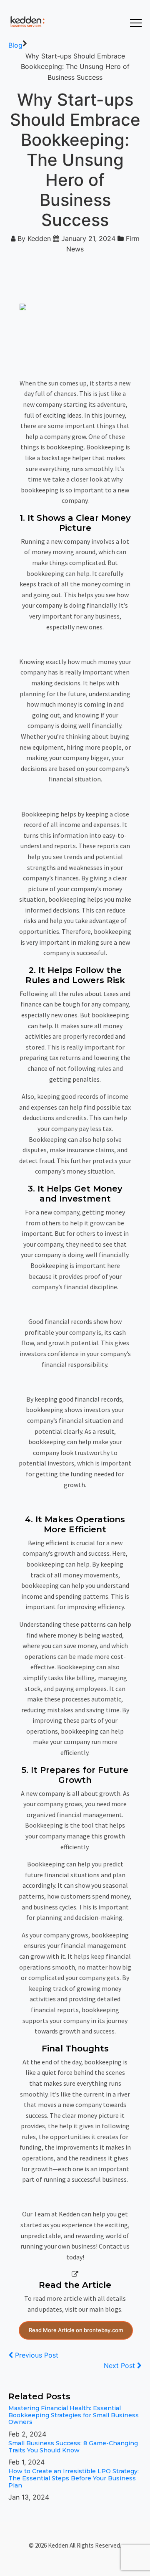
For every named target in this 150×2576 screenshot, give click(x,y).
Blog (15, 45)
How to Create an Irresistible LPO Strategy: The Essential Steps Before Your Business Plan (74, 2478)
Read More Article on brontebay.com (76, 2330)
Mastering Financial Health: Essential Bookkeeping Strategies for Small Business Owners (74, 2415)
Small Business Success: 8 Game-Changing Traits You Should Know (73, 2447)
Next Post (120, 2366)
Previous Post (36, 2355)
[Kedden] (26, 22)
